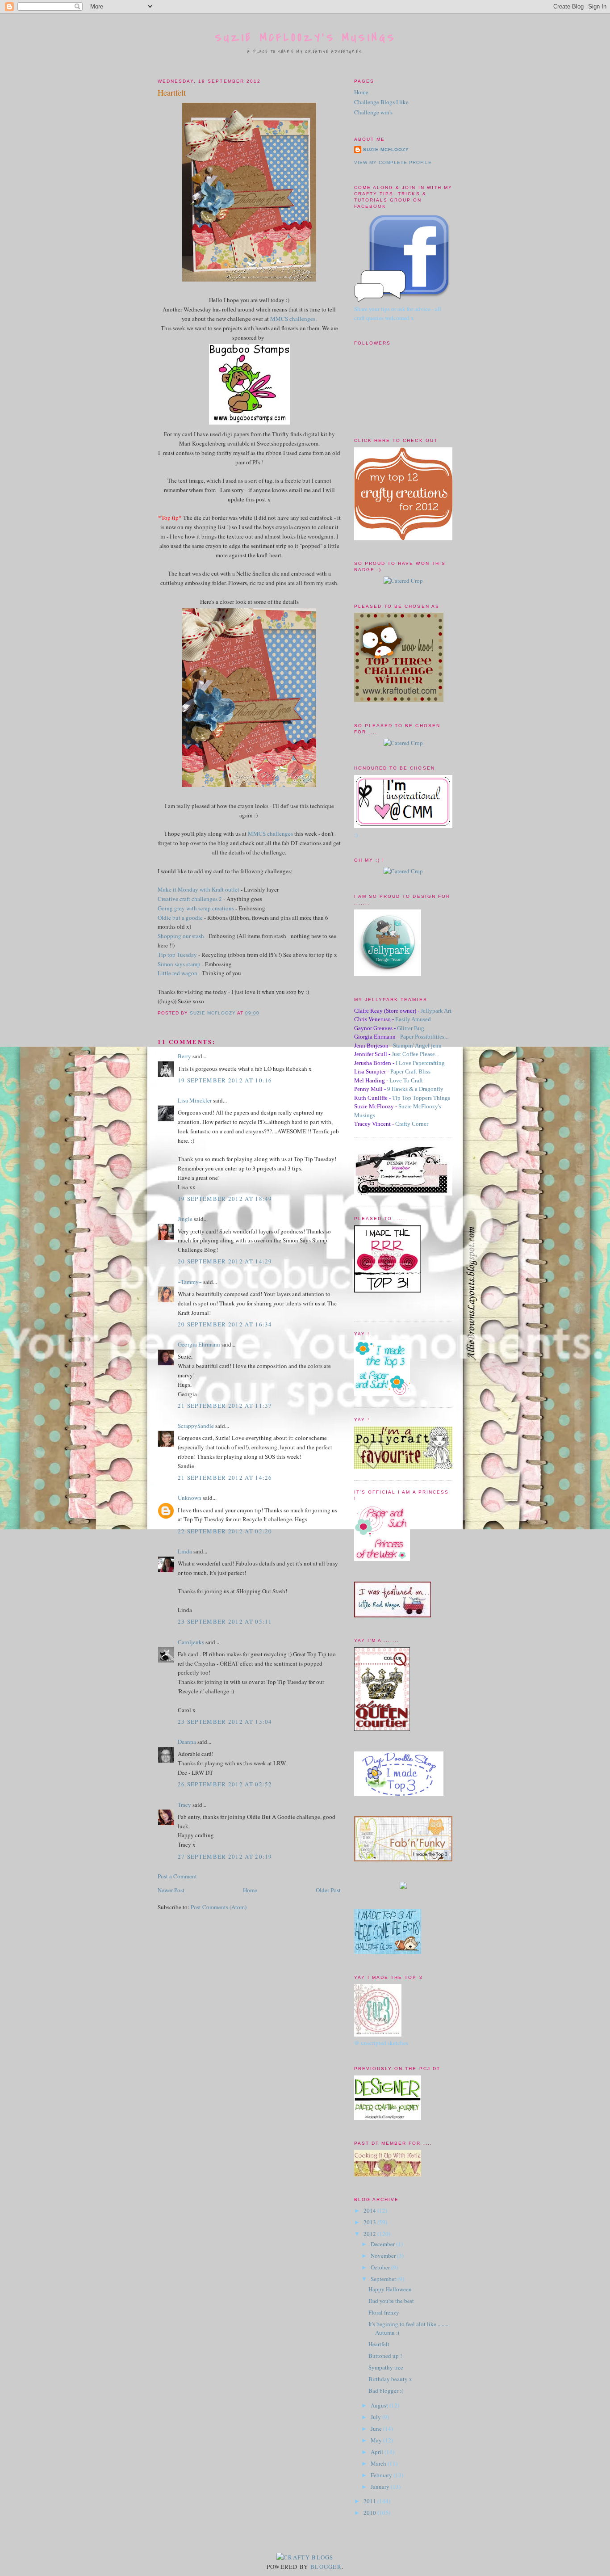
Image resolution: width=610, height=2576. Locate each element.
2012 (370, 2234)
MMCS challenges (293, 319)
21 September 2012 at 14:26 (225, 1477)
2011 (370, 2501)
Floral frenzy (384, 2312)
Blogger (326, 2567)
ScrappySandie (196, 1426)
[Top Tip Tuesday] (403, 1887)
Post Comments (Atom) (219, 1907)
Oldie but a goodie (180, 918)
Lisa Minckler (195, 1100)
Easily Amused (413, 1019)
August (380, 2405)
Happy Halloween (390, 2289)
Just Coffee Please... (415, 1054)
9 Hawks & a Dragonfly (415, 1089)
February (382, 2475)
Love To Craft (406, 1080)
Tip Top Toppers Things (421, 1098)
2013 (370, 2222)
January (381, 2487)
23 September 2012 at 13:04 (225, 1722)
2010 (370, 2513)
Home (250, 1890)
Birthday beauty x (390, 2379)
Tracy (184, 1805)
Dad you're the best (391, 2301)
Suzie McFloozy (386, 149)
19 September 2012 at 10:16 (225, 1080)
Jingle (185, 1219)
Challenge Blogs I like (381, 102)
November (384, 2256)
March (379, 2463)
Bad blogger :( (386, 2391)
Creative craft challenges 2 (190, 899)
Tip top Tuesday (177, 955)
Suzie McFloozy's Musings (306, 38)
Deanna (187, 1742)
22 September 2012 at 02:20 (225, 1531)
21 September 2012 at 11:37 (225, 1406)
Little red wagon (178, 973)
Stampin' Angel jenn (417, 1046)
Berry (185, 1056)
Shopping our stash (181, 936)
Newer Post (171, 1890)
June (377, 2429)
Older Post (328, 1890)
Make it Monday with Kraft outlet (198, 889)
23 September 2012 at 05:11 (225, 1621)
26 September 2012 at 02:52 (225, 1784)
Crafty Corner (412, 1124)
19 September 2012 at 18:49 (225, 1199)
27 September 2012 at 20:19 (225, 1856)
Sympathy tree (386, 2367)
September (384, 2279)
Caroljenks (191, 1642)
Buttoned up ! (385, 2356)
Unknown (190, 1498)
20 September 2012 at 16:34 (225, 1324)
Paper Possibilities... (424, 1037)
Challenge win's (373, 112)
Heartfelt (379, 2344)
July (376, 2417)
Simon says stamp (179, 964)
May (377, 2440)
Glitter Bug (411, 1028)
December (383, 2244)
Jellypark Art (436, 1011)
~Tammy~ (190, 1282)
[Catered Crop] (403, 581)
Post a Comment (177, 1876)
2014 (370, 2210)
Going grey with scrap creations (196, 908)
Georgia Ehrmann (199, 1344)
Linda (185, 1551)
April (378, 2452)
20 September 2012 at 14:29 (225, 1261)
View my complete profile (393, 162)
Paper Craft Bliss (410, 1071)
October (381, 2267)
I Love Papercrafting (420, 1063)
